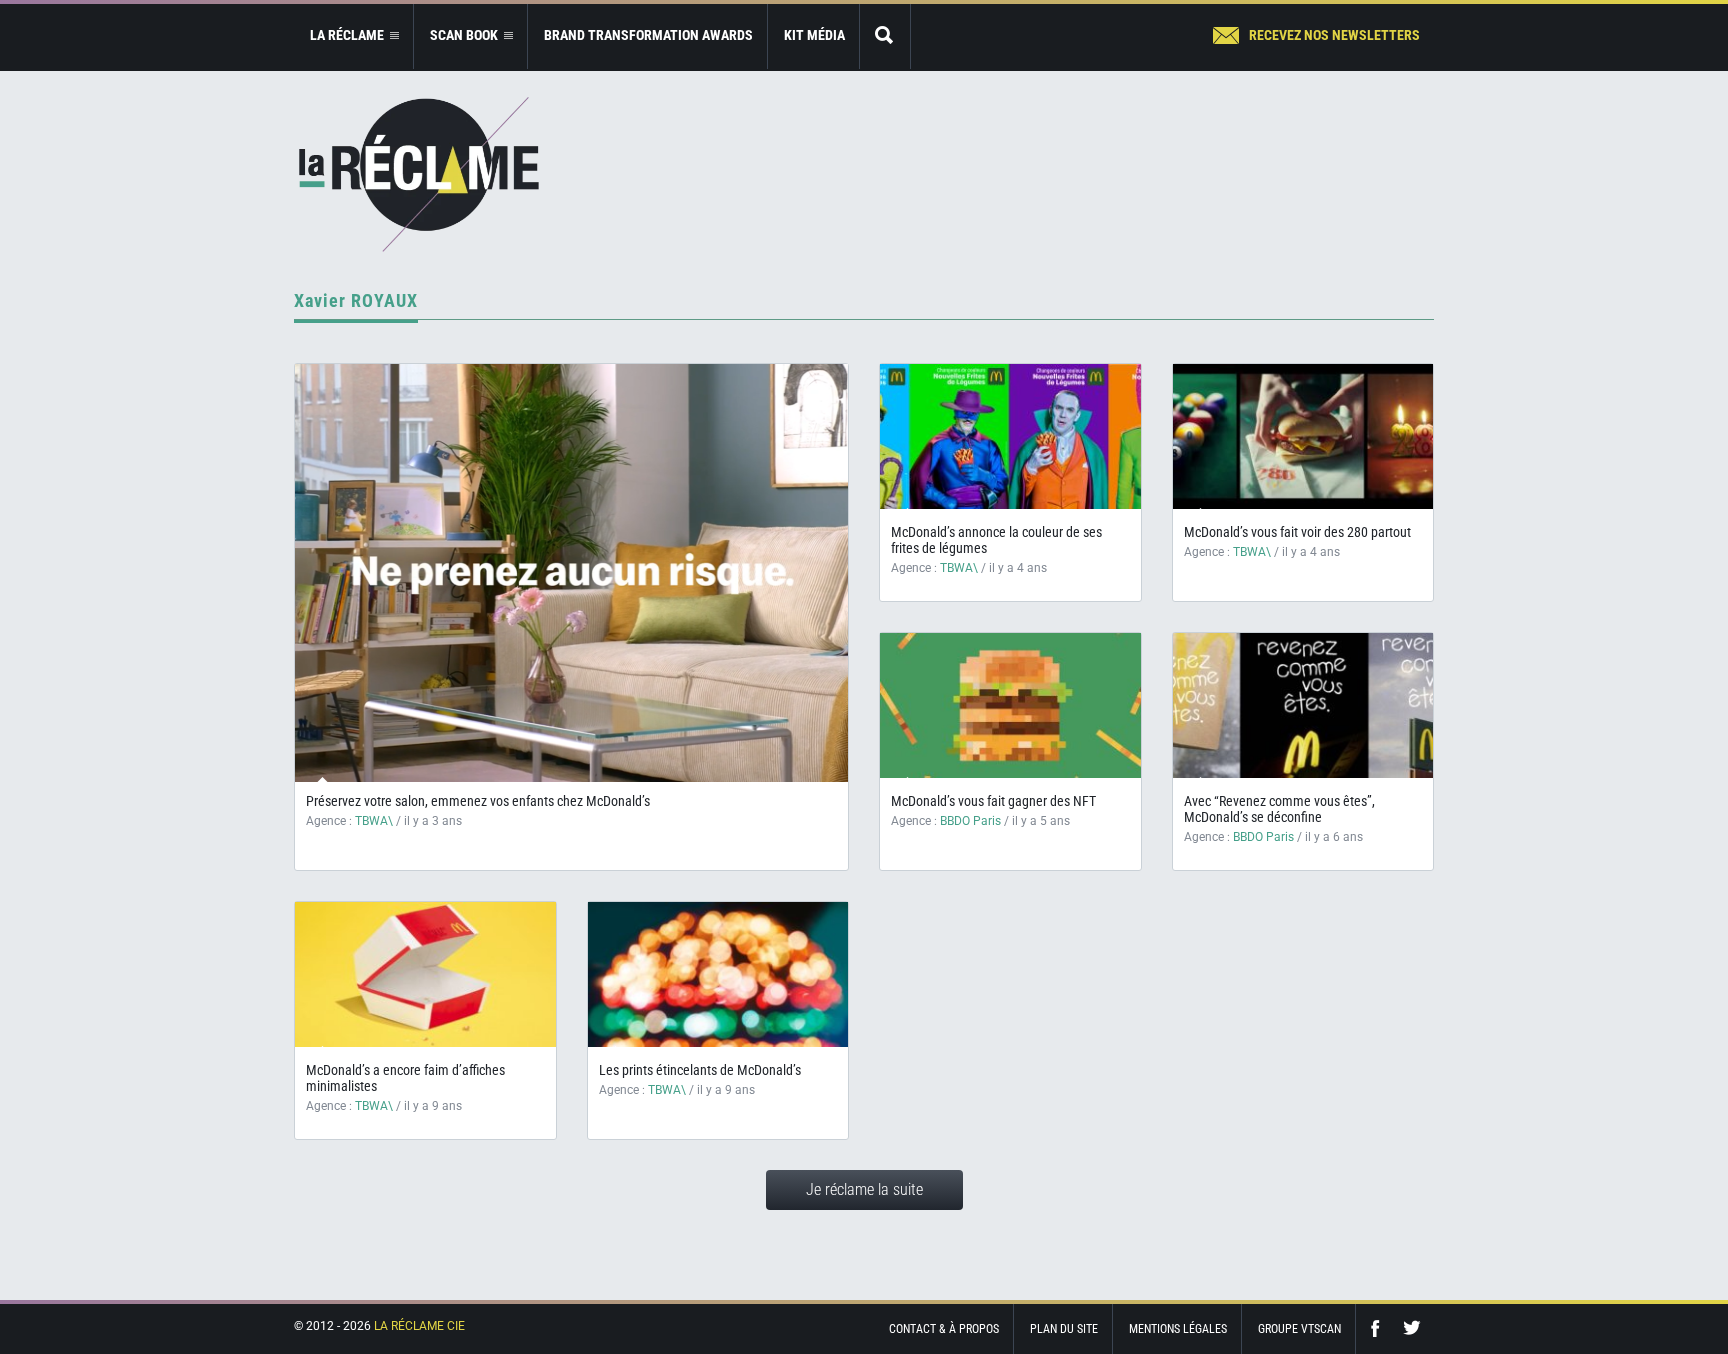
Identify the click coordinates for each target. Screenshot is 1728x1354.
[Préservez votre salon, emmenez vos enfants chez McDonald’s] (571, 573)
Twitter (1412, 1328)
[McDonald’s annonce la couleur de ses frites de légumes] (1010, 436)
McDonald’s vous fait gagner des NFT (993, 801)
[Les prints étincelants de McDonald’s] (718, 974)
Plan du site (1064, 1329)
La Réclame (419, 174)
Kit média (814, 35)
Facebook (1380, 1328)
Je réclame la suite (864, 1189)
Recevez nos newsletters (1334, 35)
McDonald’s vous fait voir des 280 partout (1297, 532)
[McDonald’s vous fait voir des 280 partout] (1303, 436)
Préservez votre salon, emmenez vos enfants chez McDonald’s (478, 801)
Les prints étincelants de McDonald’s (700, 1070)
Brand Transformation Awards (648, 35)
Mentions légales (1178, 1329)
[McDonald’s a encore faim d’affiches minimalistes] (425, 974)
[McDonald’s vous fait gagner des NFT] (1010, 705)
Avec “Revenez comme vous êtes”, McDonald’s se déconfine (1279, 809)
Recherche (885, 36)
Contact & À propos (944, 1329)
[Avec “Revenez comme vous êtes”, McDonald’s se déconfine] (1303, 705)
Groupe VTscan (1299, 1329)
